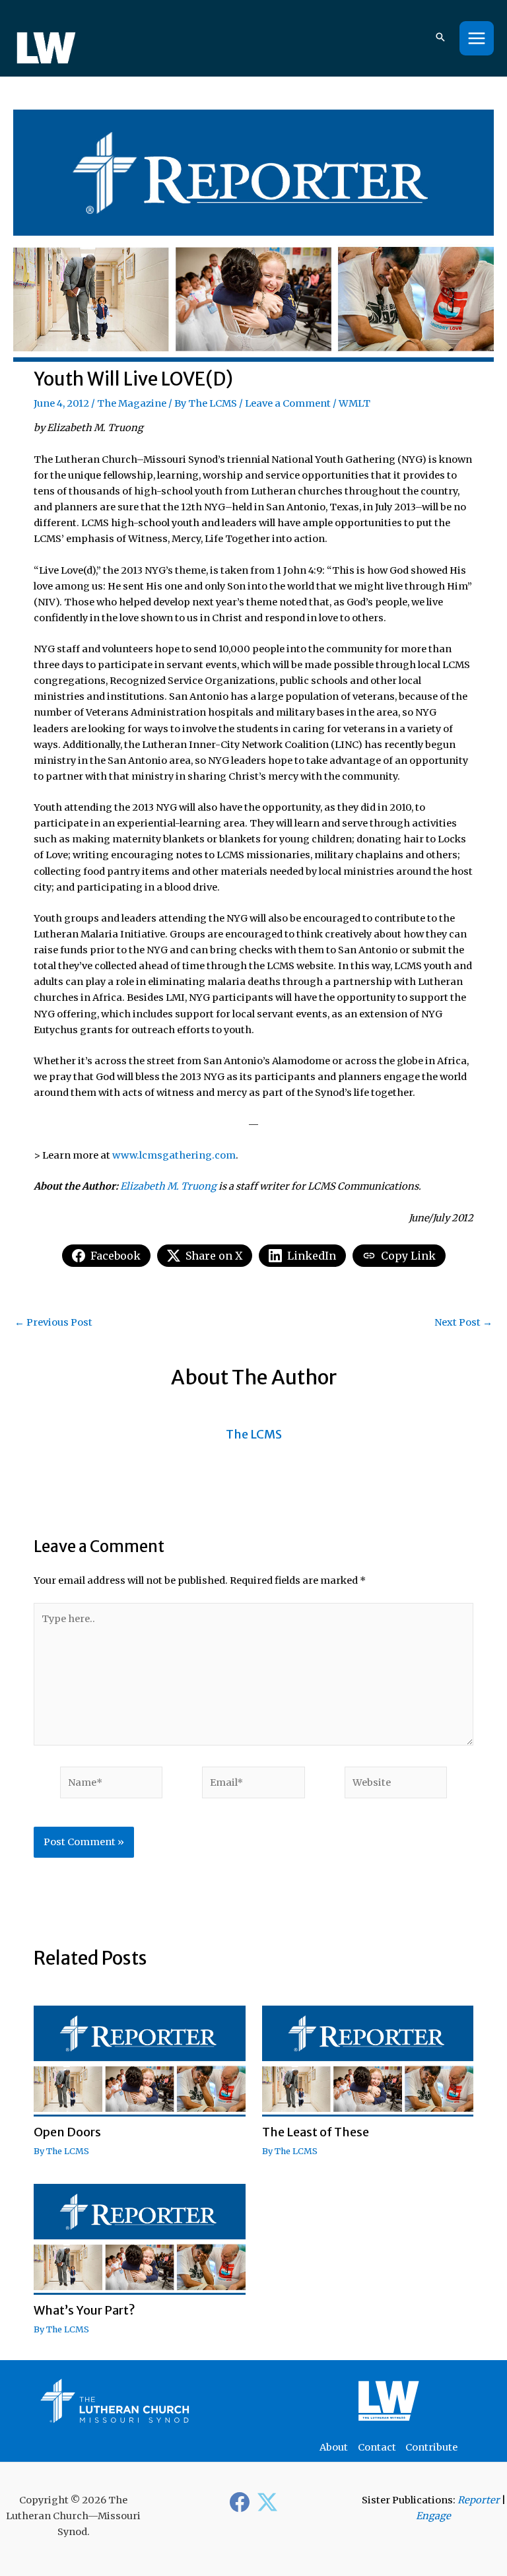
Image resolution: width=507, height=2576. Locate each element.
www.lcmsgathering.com (174, 1155)
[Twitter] (267, 2502)
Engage (433, 2516)
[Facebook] (240, 2502)
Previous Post (53, 1323)
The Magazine (132, 403)
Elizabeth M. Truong (168, 1186)
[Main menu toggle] (477, 38)
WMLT (355, 403)
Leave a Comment (288, 403)
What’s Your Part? (84, 2310)
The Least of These (316, 2132)
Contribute (431, 2447)
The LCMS (213, 403)
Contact (377, 2447)
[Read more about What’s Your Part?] (139, 2239)
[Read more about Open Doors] (139, 2060)
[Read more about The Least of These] (368, 2060)
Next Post (463, 1323)
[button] (440, 38)
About (334, 2447)
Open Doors (67, 2132)
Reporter (479, 2500)
